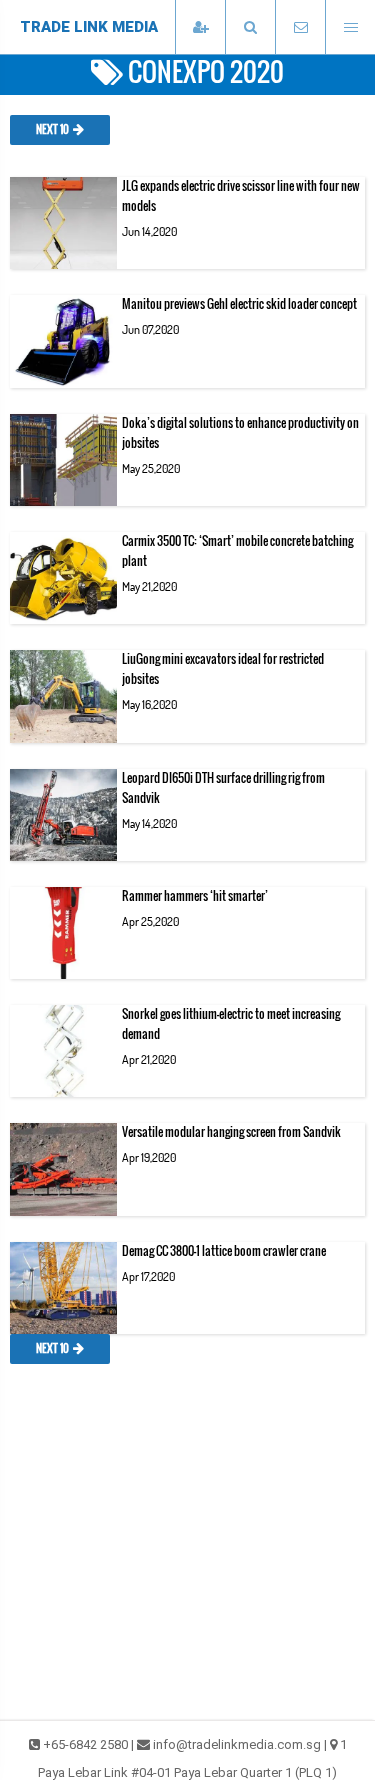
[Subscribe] (200, 27)
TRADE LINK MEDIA (89, 27)
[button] (250, 27)
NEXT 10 (52, 130)
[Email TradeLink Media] (300, 27)
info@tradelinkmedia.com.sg (237, 1744)
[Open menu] (350, 27)
